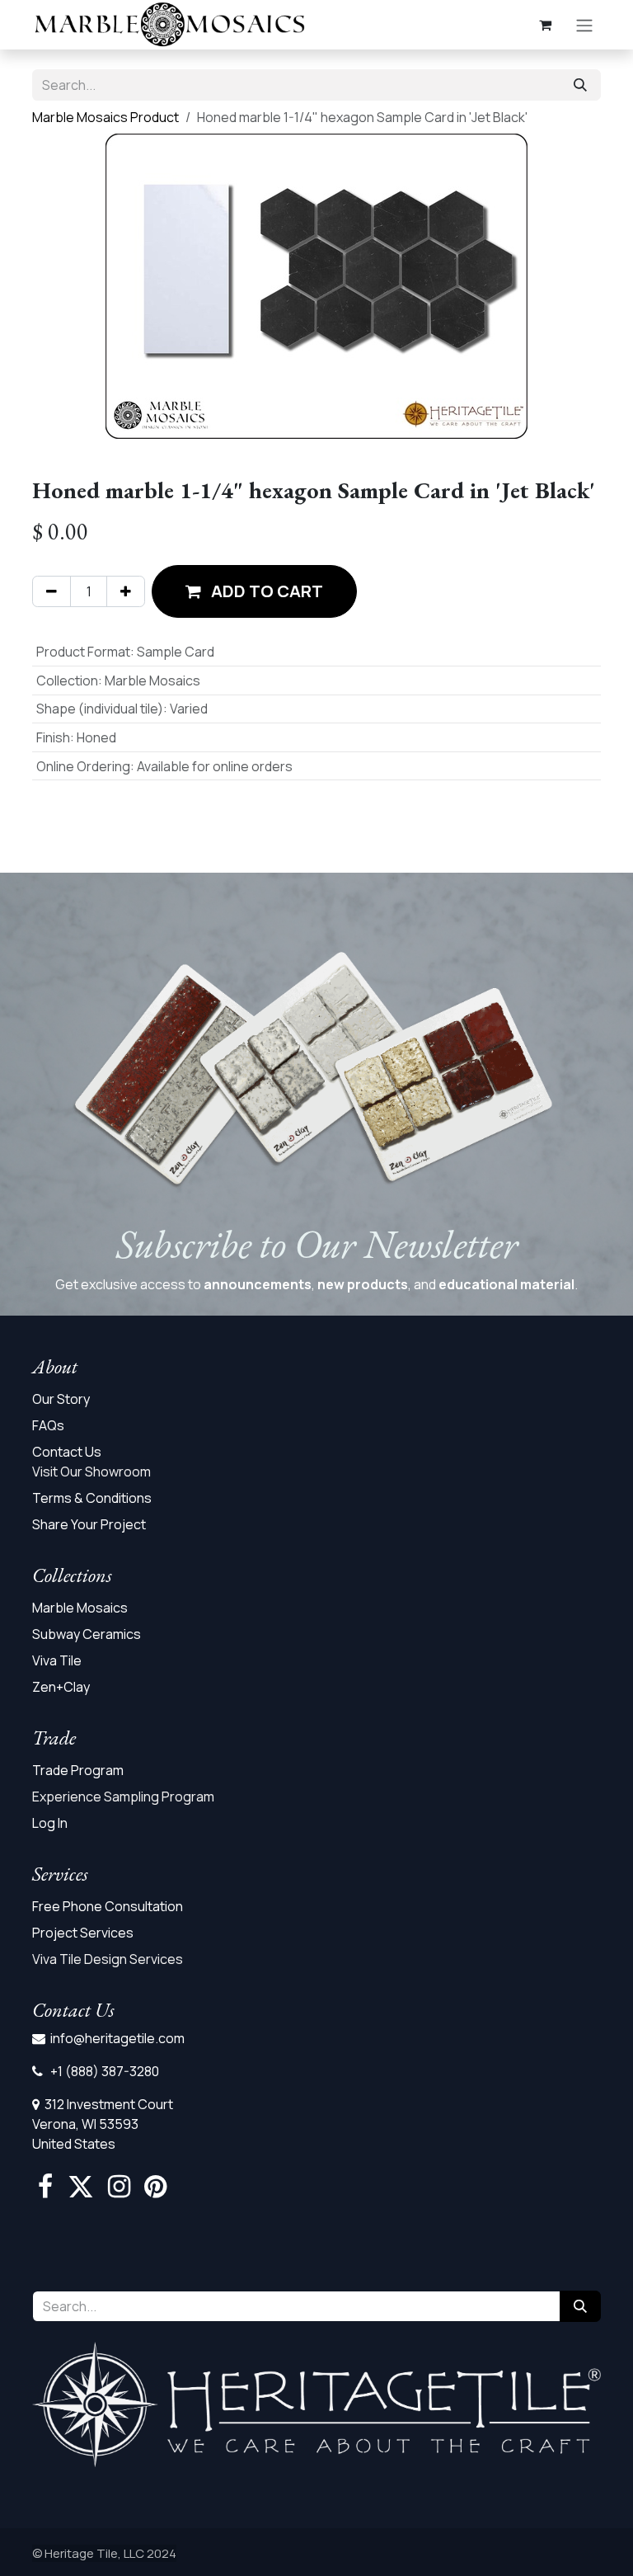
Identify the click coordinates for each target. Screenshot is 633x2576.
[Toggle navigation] (584, 25)
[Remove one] (52, 591)
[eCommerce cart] (545, 25)
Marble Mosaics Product (105, 117)
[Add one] (126, 591)
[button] (254, 591)
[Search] (580, 85)
